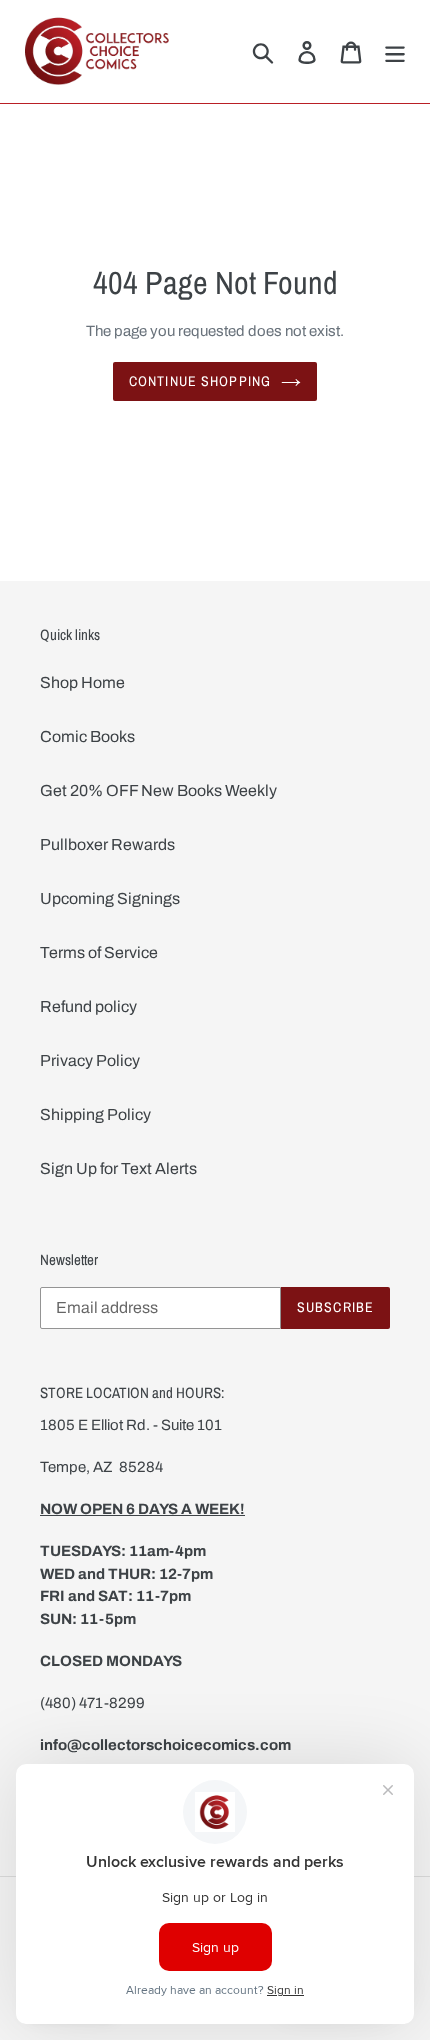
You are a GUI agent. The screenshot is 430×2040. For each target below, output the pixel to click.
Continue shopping (200, 381)
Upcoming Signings (110, 898)
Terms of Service (99, 952)
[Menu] (395, 51)
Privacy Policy (90, 1060)
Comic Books (87, 736)
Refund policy (88, 1006)
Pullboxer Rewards (107, 844)
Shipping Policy (95, 1114)
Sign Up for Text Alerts (118, 1168)
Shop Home (82, 682)
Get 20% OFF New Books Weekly (158, 790)
